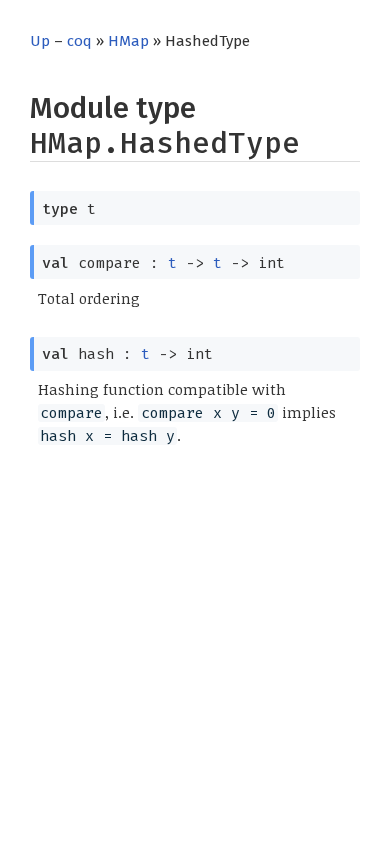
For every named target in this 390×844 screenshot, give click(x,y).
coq (79, 41)
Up (40, 41)
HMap (128, 41)
